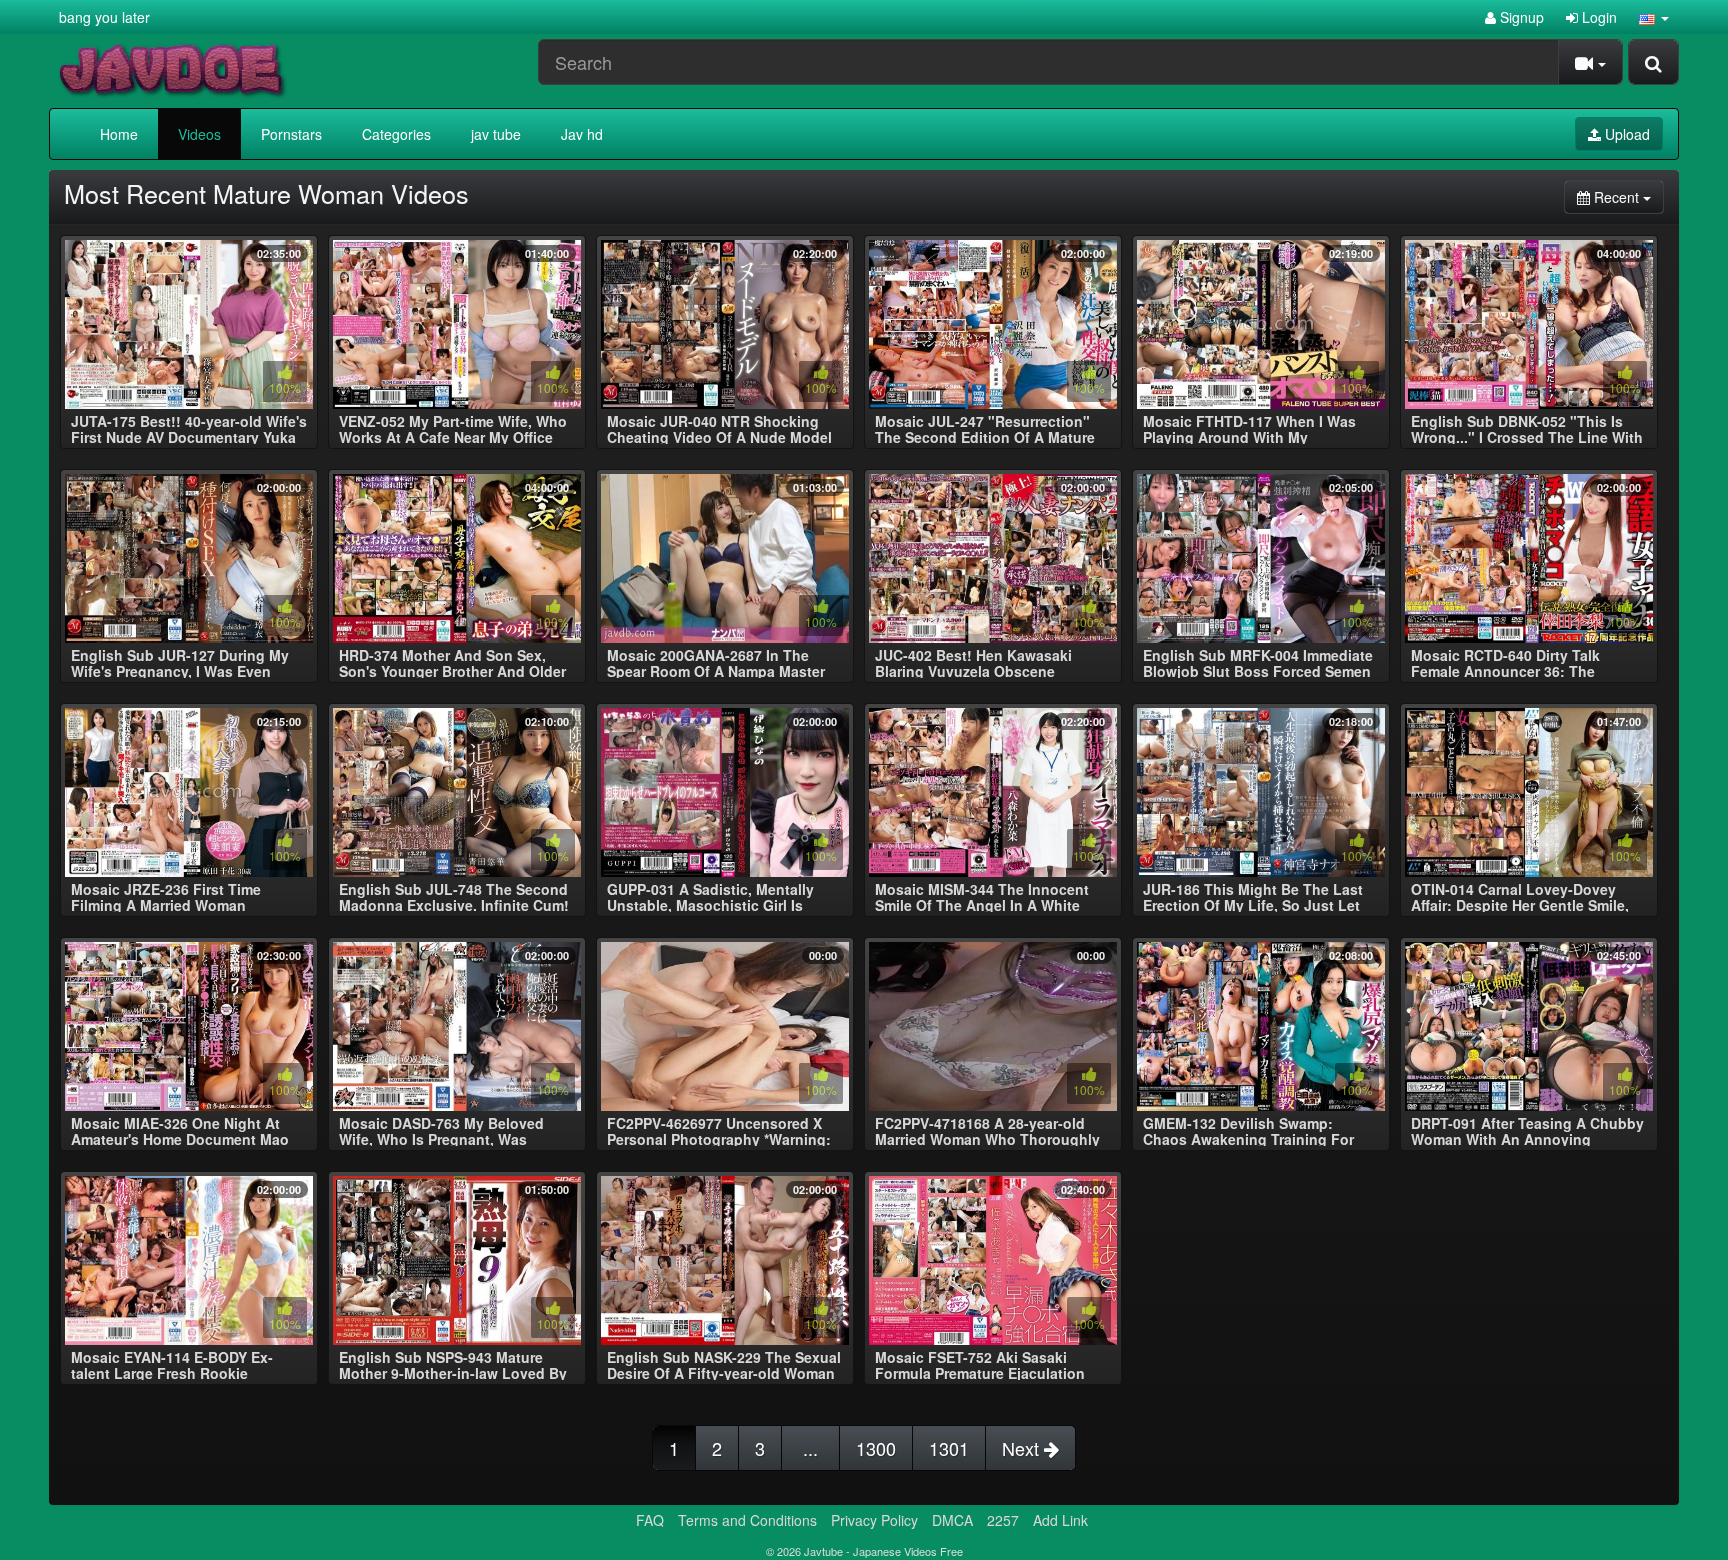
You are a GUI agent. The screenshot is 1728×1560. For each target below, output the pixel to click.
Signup (1520, 17)
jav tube (496, 134)
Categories (396, 134)
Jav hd (582, 134)
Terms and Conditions (747, 1520)
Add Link (1060, 1520)
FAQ (650, 1520)
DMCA (952, 1520)
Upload (1625, 134)
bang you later (104, 17)
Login (1597, 17)
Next (1023, 1448)
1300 (876, 1448)
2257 (1003, 1520)
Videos (199, 134)
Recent (1627, 196)
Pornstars (291, 134)
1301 (949, 1448)
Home (119, 134)
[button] (1654, 17)
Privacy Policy (874, 1520)
